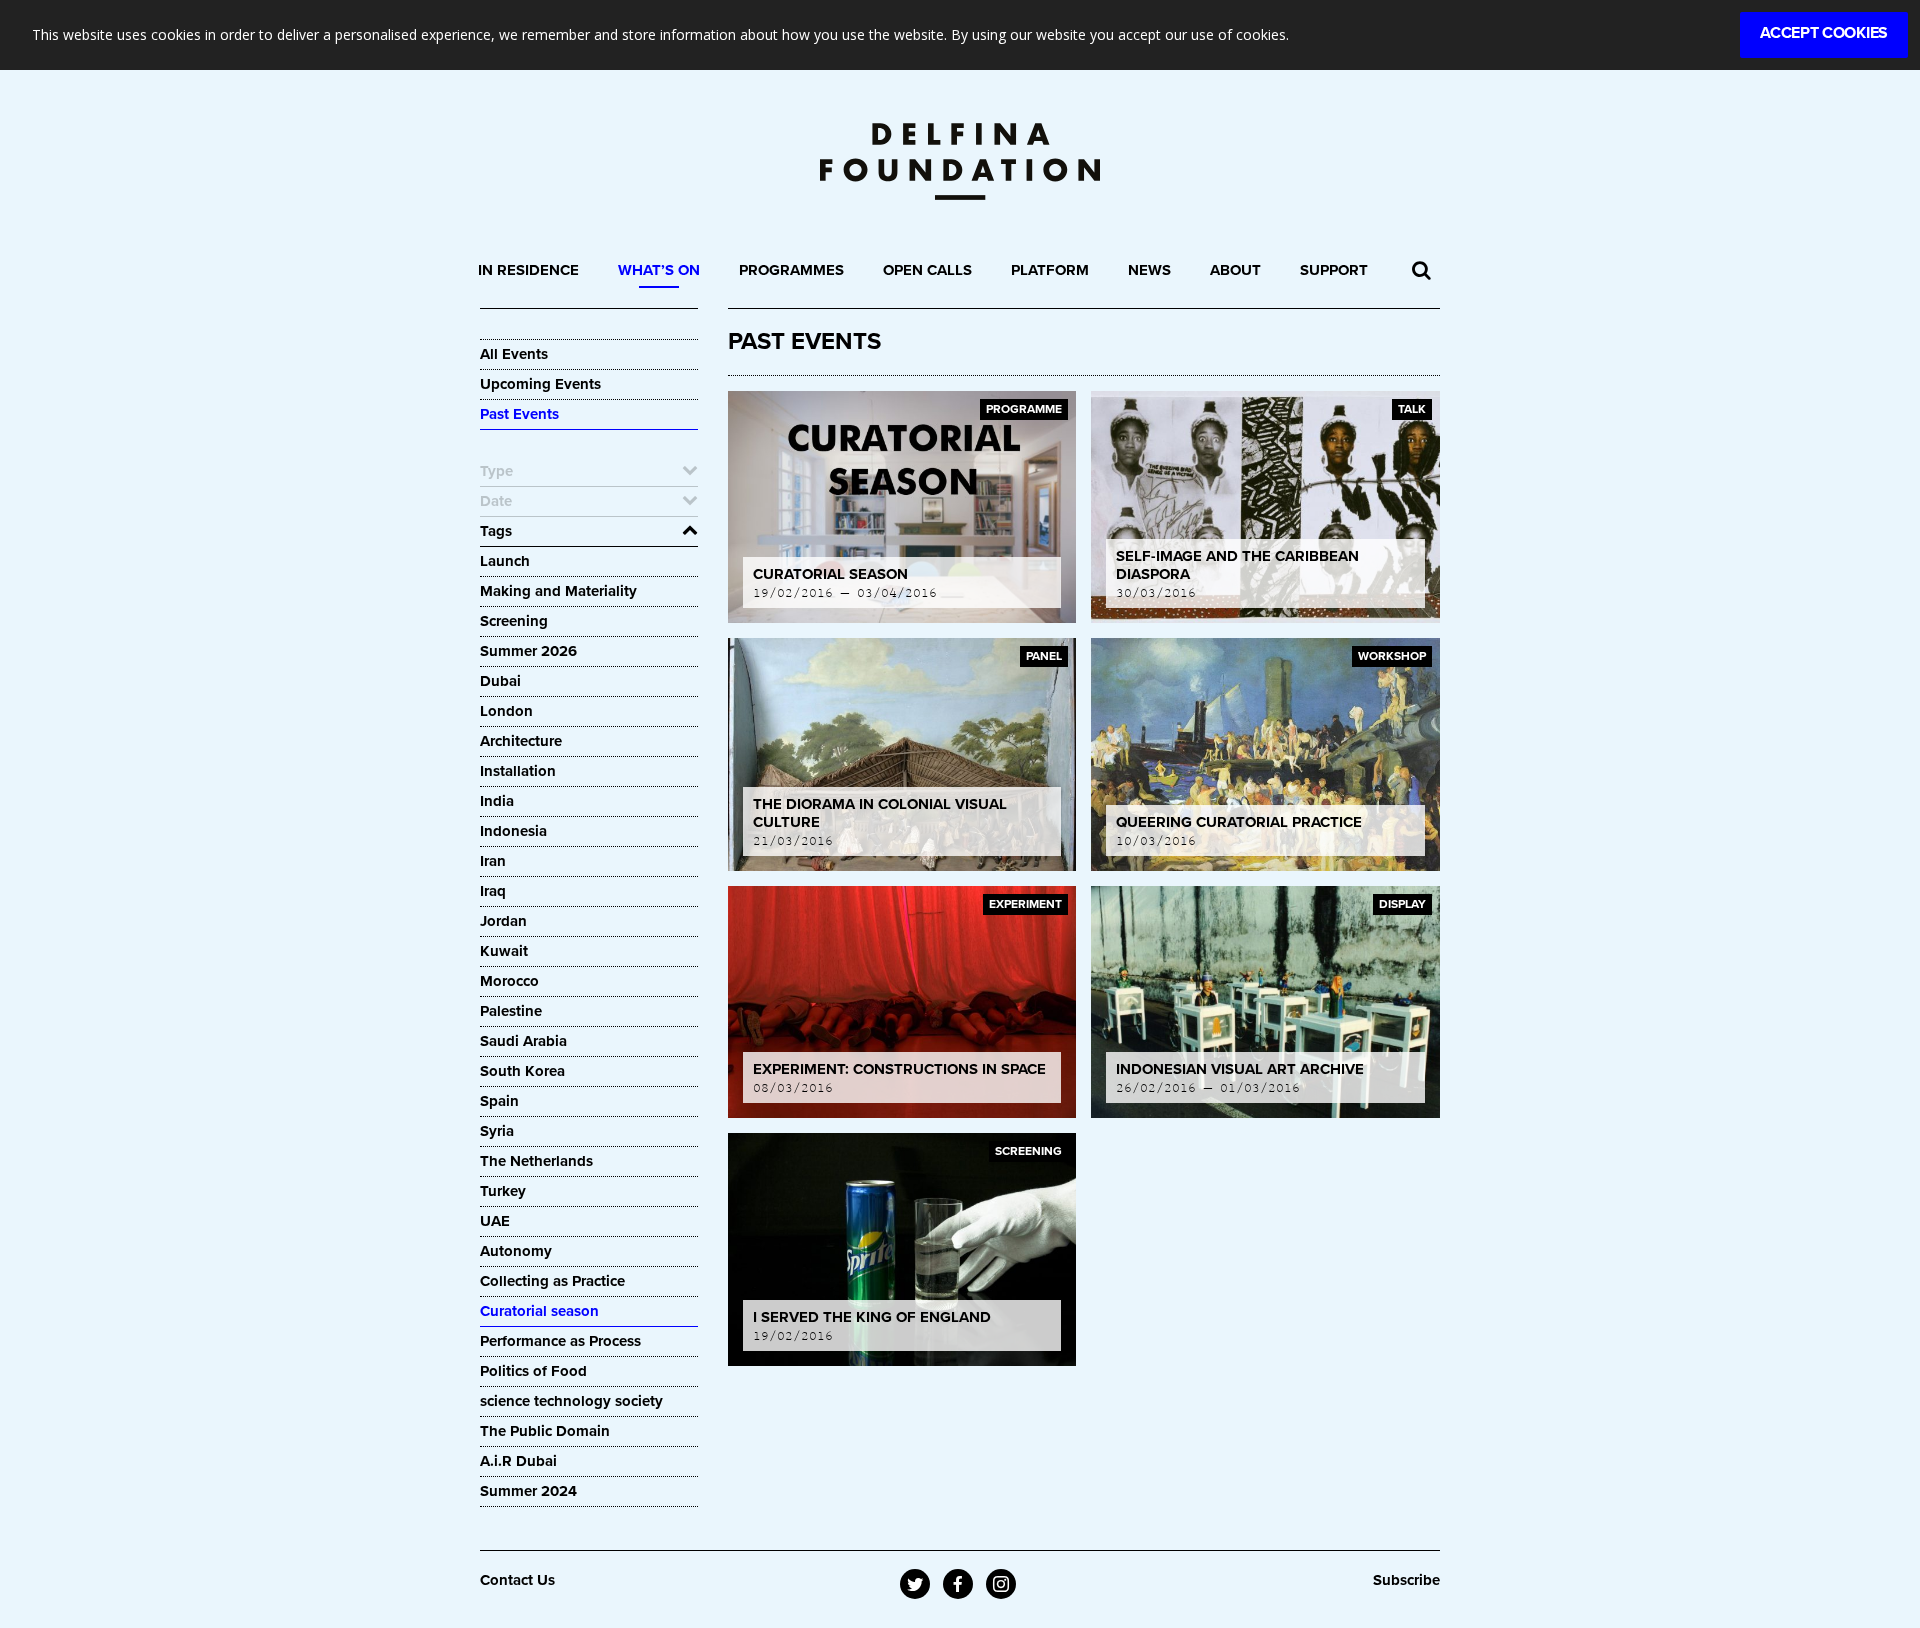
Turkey (503, 1191)
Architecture (521, 741)
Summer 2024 (528, 1491)
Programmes (791, 270)
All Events (514, 354)
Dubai (500, 681)
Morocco (509, 981)
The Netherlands (536, 1161)
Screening (514, 621)
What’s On (659, 270)
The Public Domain (545, 1431)
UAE (495, 1221)
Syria (497, 1131)
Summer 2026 (528, 651)
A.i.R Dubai (518, 1461)
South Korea (522, 1071)
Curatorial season (539, 1311)
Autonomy (516, 1251)
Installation (518, 771)
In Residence (528, 270)
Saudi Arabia (523, 1041)
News (1149, 270)
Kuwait (504, 951)
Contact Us (517, 1580)
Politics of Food (533, 1371)
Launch (505, 561)
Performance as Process (560, 1341)
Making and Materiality (558, 591)
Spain (499, 1101)
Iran (493, 861)
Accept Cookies (1824, 33)
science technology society (571, 1401)
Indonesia (513, 831)
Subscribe (1406, 1580)
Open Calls (927, 270)
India (497, 801)
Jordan (503, 921)
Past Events (519, 414)
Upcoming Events (540, 384)
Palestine (511, 1011)
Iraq (493, 891)
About (1235, 270)
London (506, 711)
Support (1334, 270)
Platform (1050, 270)
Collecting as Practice (552, 1281)
